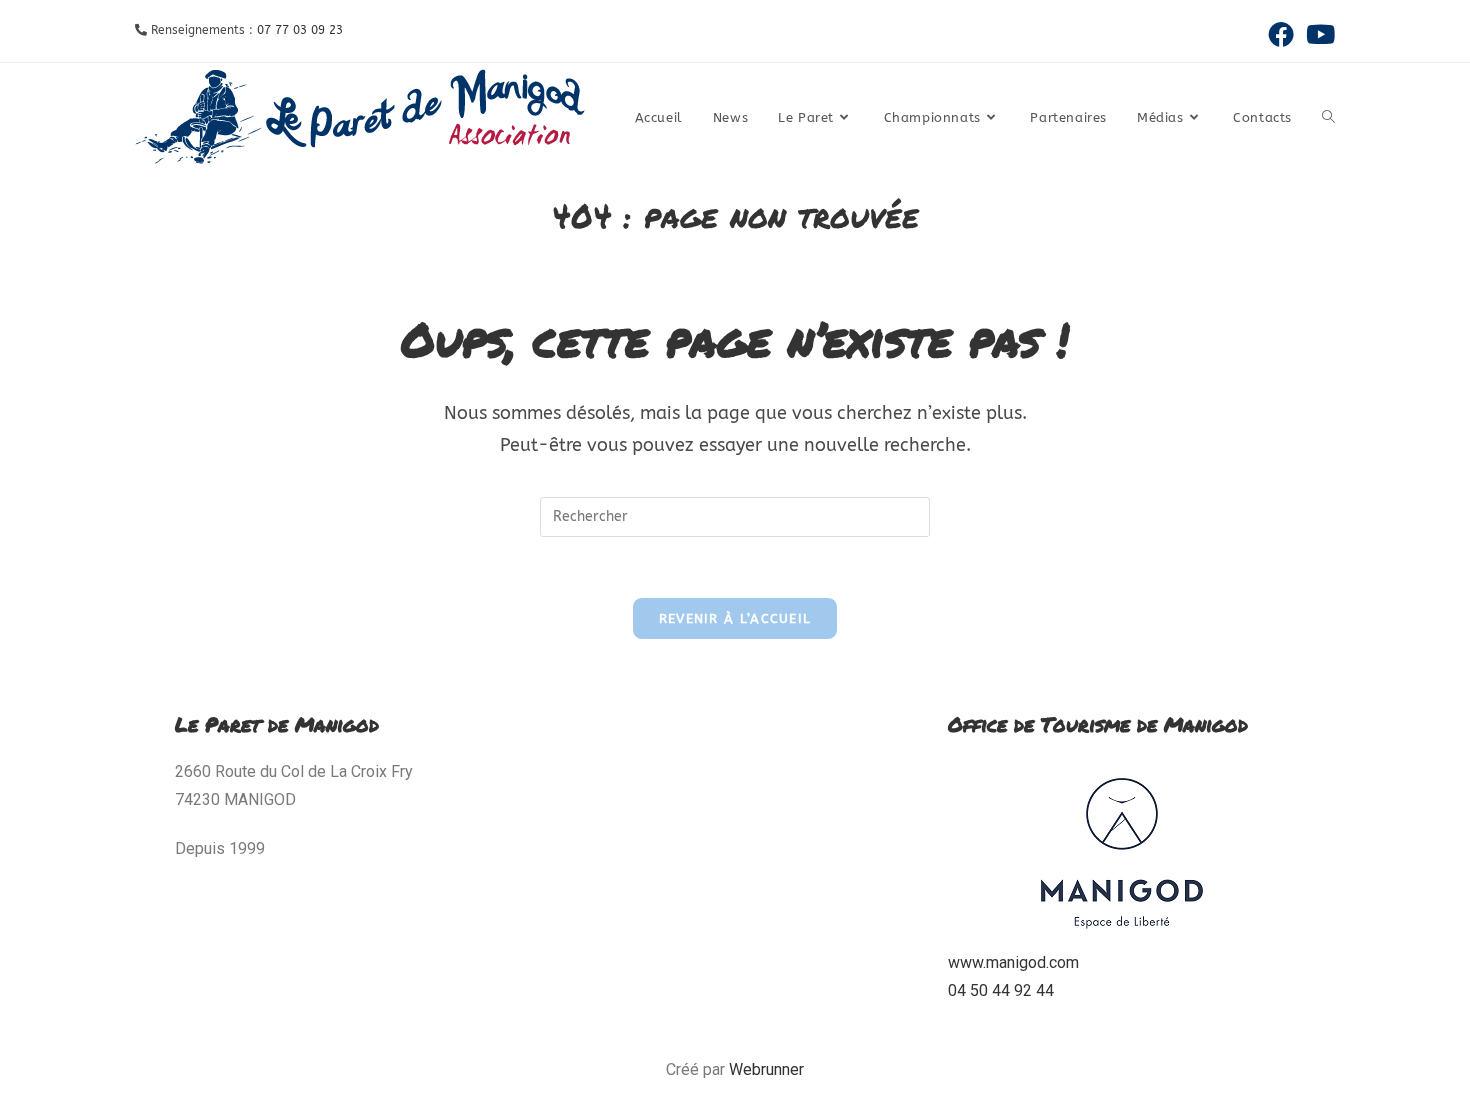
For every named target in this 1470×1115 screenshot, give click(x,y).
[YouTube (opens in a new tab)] (1317, 34)
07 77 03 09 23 (300, 30)
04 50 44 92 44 (1001, 990)
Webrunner (766, 1069)
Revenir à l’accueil (735, 618)
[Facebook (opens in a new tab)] (1281, 34)
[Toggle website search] (1328, 118)
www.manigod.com (1013, 962)
